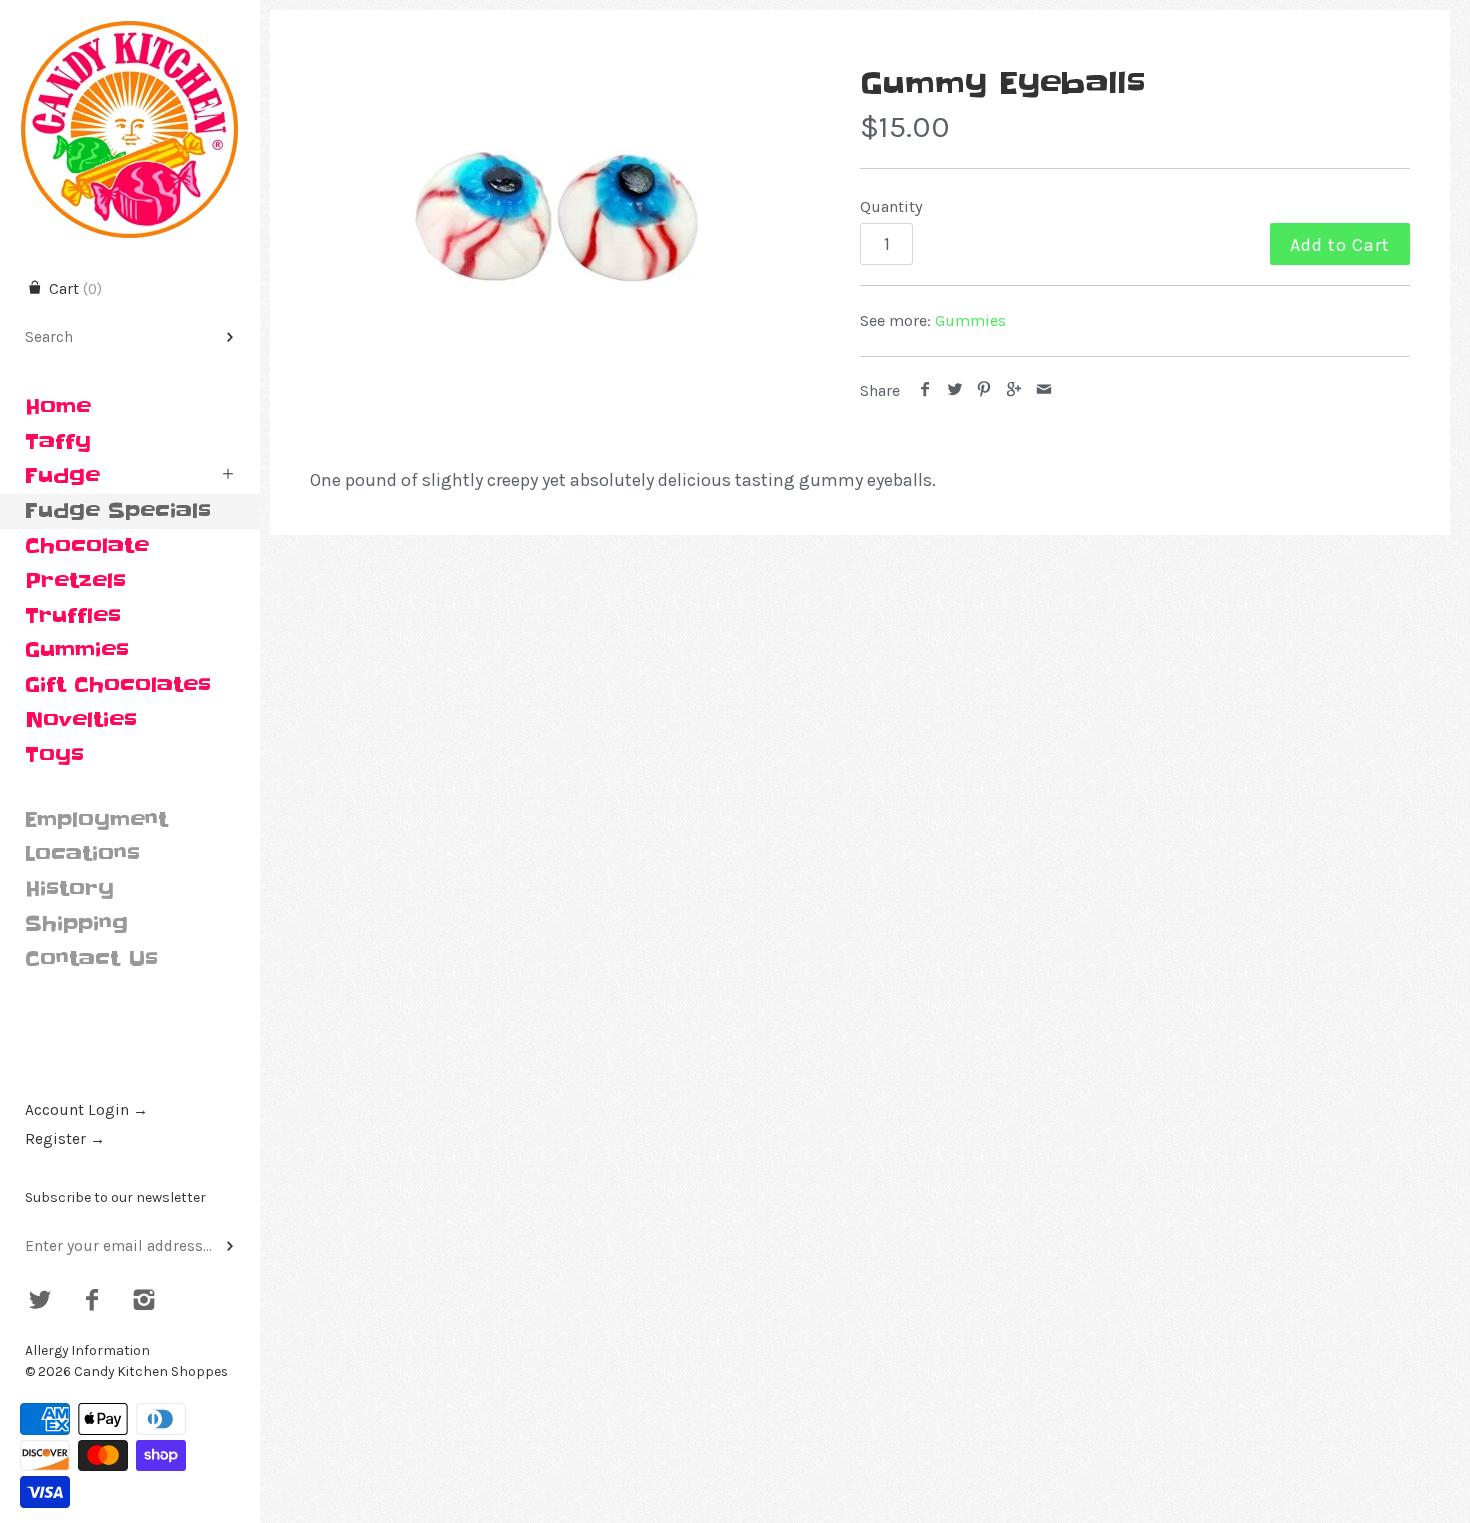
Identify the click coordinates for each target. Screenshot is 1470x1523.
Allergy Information (87, 1350)
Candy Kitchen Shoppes (151, 1371)
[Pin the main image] (984, 390)
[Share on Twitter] (955, 390)
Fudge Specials (118, 511)
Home (58, 407)
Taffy (58, 442)
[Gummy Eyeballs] (557, 220)
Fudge (62, 476)
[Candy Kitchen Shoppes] (130, 17)
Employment (96, 820)
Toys (54, 755)
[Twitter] (40, 1302)
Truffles (73, 616)
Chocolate (87, 546)
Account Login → (86, 1110)
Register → (65, 1139)
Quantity (891, 206)
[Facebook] (92, 1302)
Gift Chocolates (118, 685)
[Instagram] (143, 1302)
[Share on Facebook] (925, 390)
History (69, 889)
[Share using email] (1043, 390)
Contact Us (91, 959)
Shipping (76, 924)
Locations (82, 854)
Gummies (77, 650)
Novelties (81, 720)
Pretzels (75, 581)
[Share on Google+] (1014, 390)
